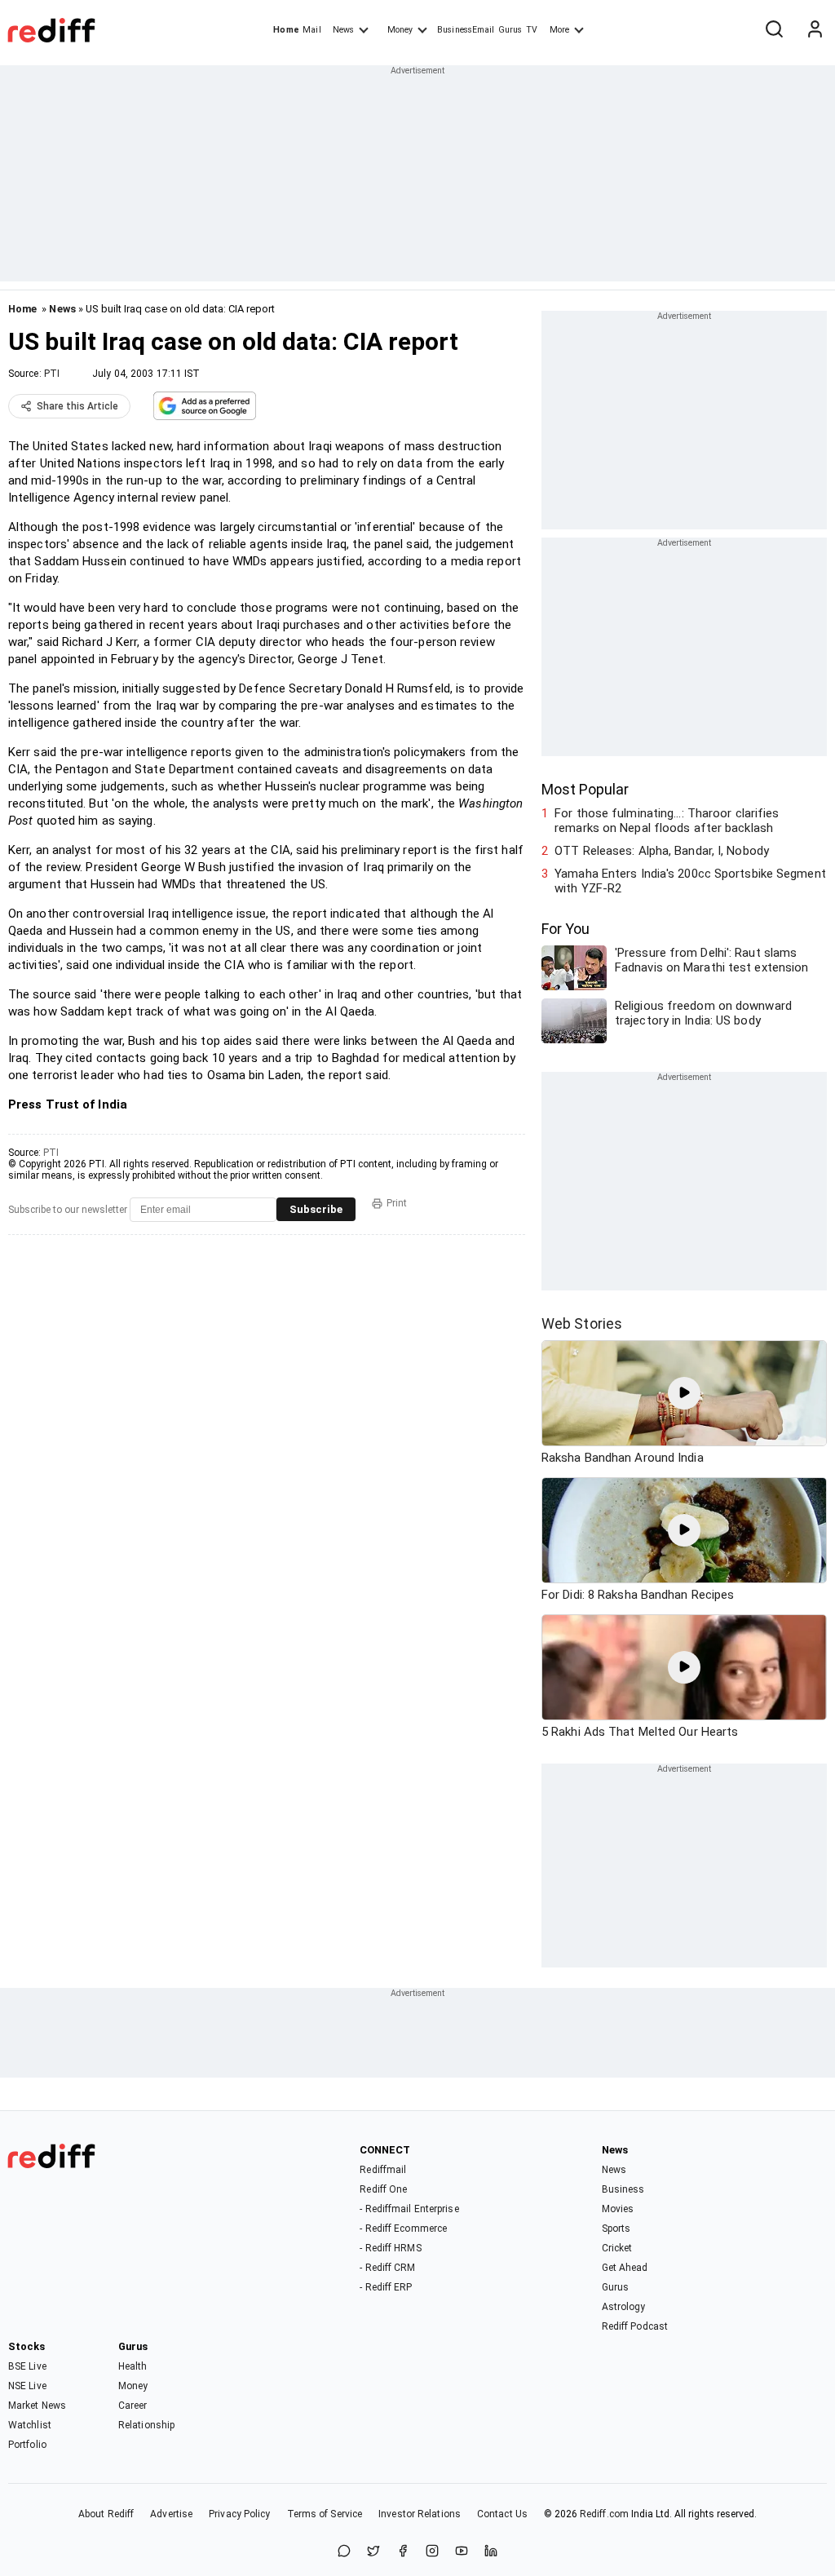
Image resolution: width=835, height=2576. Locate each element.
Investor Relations (420, 2514)
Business (623, 2189)
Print (397, 1203)
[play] (684, 1393)
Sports (616, 2229)
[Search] (774, 30)
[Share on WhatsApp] (344, 2552)
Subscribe (316, 1209)
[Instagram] (432, 2552)
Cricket (617, 2248)
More (559, 30)
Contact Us (502, 2514)
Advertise (171, 2514)
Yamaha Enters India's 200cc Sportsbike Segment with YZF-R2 (690, 881)
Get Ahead (625, 2268)
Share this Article (77, 406)
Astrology (624, 2307)
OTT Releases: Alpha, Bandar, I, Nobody (662, 851)
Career (133, 2406)
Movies (618, 2209)
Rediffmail (383, 2170)
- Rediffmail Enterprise (409, 2209)
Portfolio (27, 2445)
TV (532, 30)
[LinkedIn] (491, 2552)
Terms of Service (325, 2514)
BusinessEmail (466, 30)
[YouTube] (462, 2552)
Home (286, 30)
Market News (37, 2406)
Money (400, 30)
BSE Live (27, 2366)
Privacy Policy (239, 2514)
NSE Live (27, 2386)
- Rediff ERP (386, 2287)
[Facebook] (403, 2552)
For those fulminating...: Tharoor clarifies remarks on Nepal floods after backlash (667, 821)
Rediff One (383, 2189)
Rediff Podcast (635, 2326)
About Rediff (106, 2514)
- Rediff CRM (387, 2268)
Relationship (146, 2425)
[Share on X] (373, 2552)
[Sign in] (815, 30)
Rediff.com (604, 2514)
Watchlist (30, 2425)
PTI (52, 374)
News (343, 30)
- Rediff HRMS (390, 2248)
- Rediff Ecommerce (403, 2229)
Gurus (510, 30)
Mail (311, 30)
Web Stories (582, 1323)
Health (133, 2366)
